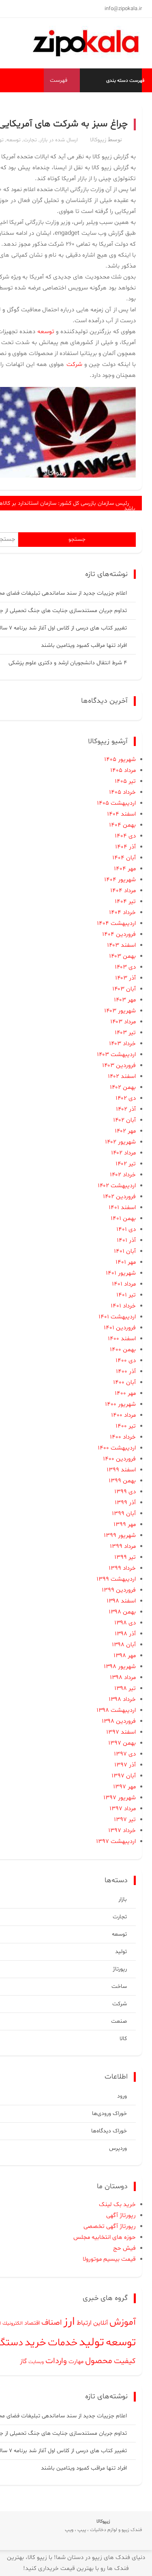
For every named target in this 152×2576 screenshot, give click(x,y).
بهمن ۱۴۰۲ (123, 1087)
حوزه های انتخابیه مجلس (105, 2237)
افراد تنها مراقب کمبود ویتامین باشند (84, 645)
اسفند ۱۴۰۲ (122, 1077)
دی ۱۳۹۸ (125, 1623)
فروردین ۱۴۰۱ (120, 1328)
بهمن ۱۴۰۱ (123, 1219)
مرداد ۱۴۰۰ (123, 1415)
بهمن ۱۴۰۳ (122, 956)
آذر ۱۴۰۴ (125, 847)
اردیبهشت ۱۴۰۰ (117, 1448)
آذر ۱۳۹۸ (125, 1634)
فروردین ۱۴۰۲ (119, 1197)
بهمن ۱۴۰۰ (123, 1350)
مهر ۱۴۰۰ (125, 1393)
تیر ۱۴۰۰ (126, 1426)
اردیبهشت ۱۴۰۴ (116, 923)
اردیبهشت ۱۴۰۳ (116, 1055)
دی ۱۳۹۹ (125, 1492)
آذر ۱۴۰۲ (126, 1109)
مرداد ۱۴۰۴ (123, 891)
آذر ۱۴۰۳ (125, 978)
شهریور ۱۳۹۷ (120, 1798)
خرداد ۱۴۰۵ (122, 792)
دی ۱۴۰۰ (126, 1361)
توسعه (14, 140)
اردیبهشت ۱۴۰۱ (117, 1317)
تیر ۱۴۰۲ (126, 1164)
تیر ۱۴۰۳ (125, 1033)
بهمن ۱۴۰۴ (122, 825)
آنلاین (101, 2323)
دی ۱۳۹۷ (125, 1754)
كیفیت (125, 2361)
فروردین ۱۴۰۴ (119, 934)
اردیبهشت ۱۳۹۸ (116, 1710)
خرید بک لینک (117, 2205)
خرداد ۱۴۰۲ (123, 1175)
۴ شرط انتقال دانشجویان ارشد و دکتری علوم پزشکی (68, 663)
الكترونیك (13, 2323)
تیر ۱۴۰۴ (125, 902)
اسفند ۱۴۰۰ (122, 1339)
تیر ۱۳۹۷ (125, 1820)
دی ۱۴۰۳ (125, 967)
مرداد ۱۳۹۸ (123, 1678)
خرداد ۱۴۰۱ (123, 1306)
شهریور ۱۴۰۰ (120, 1404)
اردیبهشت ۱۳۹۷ (116, 1842)
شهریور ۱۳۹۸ (120, 1667)
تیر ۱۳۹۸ (125, 1689)
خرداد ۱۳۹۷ (122, 1831)
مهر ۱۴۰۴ (125, 869)
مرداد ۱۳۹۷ (123, 1809)
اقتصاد (32, 2323)
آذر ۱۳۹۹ (125, 1503)
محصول (99, 2361)
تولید (121, 1952)
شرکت (120, 2004)
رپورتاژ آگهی (121, 2216)
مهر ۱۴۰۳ (125, 1000)
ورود (122, 2096)
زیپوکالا (98, 140)
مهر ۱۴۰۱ (126, 1262)
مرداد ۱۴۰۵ (123, 770)
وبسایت (36, 2362)
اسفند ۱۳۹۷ (121, 1732)
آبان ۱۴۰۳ (124, 989)
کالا (123, 2039)
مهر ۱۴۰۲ (125, 1131)
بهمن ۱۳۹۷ (122, 1743)
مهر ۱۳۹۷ (124, 1787)
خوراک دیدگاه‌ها (109, 2131)
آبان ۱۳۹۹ (124, 1514)
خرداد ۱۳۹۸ (122, 1699)
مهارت (76, 2362)
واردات (56, 2361)
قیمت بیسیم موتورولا (109, 2259)
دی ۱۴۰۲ (126, 1098)
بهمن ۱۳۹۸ (122, 1612)
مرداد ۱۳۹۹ (123, 1546)
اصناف (51, 2323)
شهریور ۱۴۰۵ (120, 760)
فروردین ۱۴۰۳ (119, 1066)
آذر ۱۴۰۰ (126, 1372)
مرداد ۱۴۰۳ (123, 1022)
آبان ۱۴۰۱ (125, 1251)
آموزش (123, 2322)
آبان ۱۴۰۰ (124, 1383)
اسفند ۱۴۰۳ (121, 945)
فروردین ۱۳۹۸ (119, 1721)
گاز (23, 2361)
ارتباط (84, 2323)
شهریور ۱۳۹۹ (120, 1536)
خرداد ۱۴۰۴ (122, 913)
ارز (69, 2322)
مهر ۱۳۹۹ (125, 1525)
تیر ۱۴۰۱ (126, 1295)
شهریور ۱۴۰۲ (120, 1142)
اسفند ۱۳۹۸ (121, 1601)
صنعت (119, 2021)
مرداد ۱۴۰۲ (123, 1153)
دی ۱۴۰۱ (126, 1230)
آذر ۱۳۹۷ (125, 1765)
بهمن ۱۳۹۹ (122, 1481)
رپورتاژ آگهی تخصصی (110, 2226)
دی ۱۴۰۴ (125, 836)
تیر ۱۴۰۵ (125, 781)
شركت (74, 365)
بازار (44, 140)
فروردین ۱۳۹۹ (119, 1590)
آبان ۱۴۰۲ (124, 1120)
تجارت (30, 140)
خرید (35, 2343)
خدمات (63, 2343)
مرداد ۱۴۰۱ (124, 1284)
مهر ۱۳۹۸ (125, 1656)
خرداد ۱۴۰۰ (123, 1437)
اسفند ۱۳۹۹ (121, 1470)
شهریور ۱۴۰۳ (120, 1011)
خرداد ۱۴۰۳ (122, 1044)
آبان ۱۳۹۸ (124, 1645)
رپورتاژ (120, 1969)
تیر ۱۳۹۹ (125, 1557)
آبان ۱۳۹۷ (124, 1776)
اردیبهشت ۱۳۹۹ (116, 1579)
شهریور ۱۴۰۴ (120, 880)
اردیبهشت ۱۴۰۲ (117, 1186)
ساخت (119, 1986)
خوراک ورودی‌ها (109, 2114)
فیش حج (124, 2248)
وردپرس (118, 2148)
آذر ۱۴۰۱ (126, 1240)
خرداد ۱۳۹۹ (122, 1568)
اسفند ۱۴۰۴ (121, 814)
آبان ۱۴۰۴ (124, 858)
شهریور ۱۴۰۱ (121, 1273)
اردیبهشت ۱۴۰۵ (116, 803)
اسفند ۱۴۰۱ (122, 1208)
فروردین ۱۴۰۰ (119, 1459)
